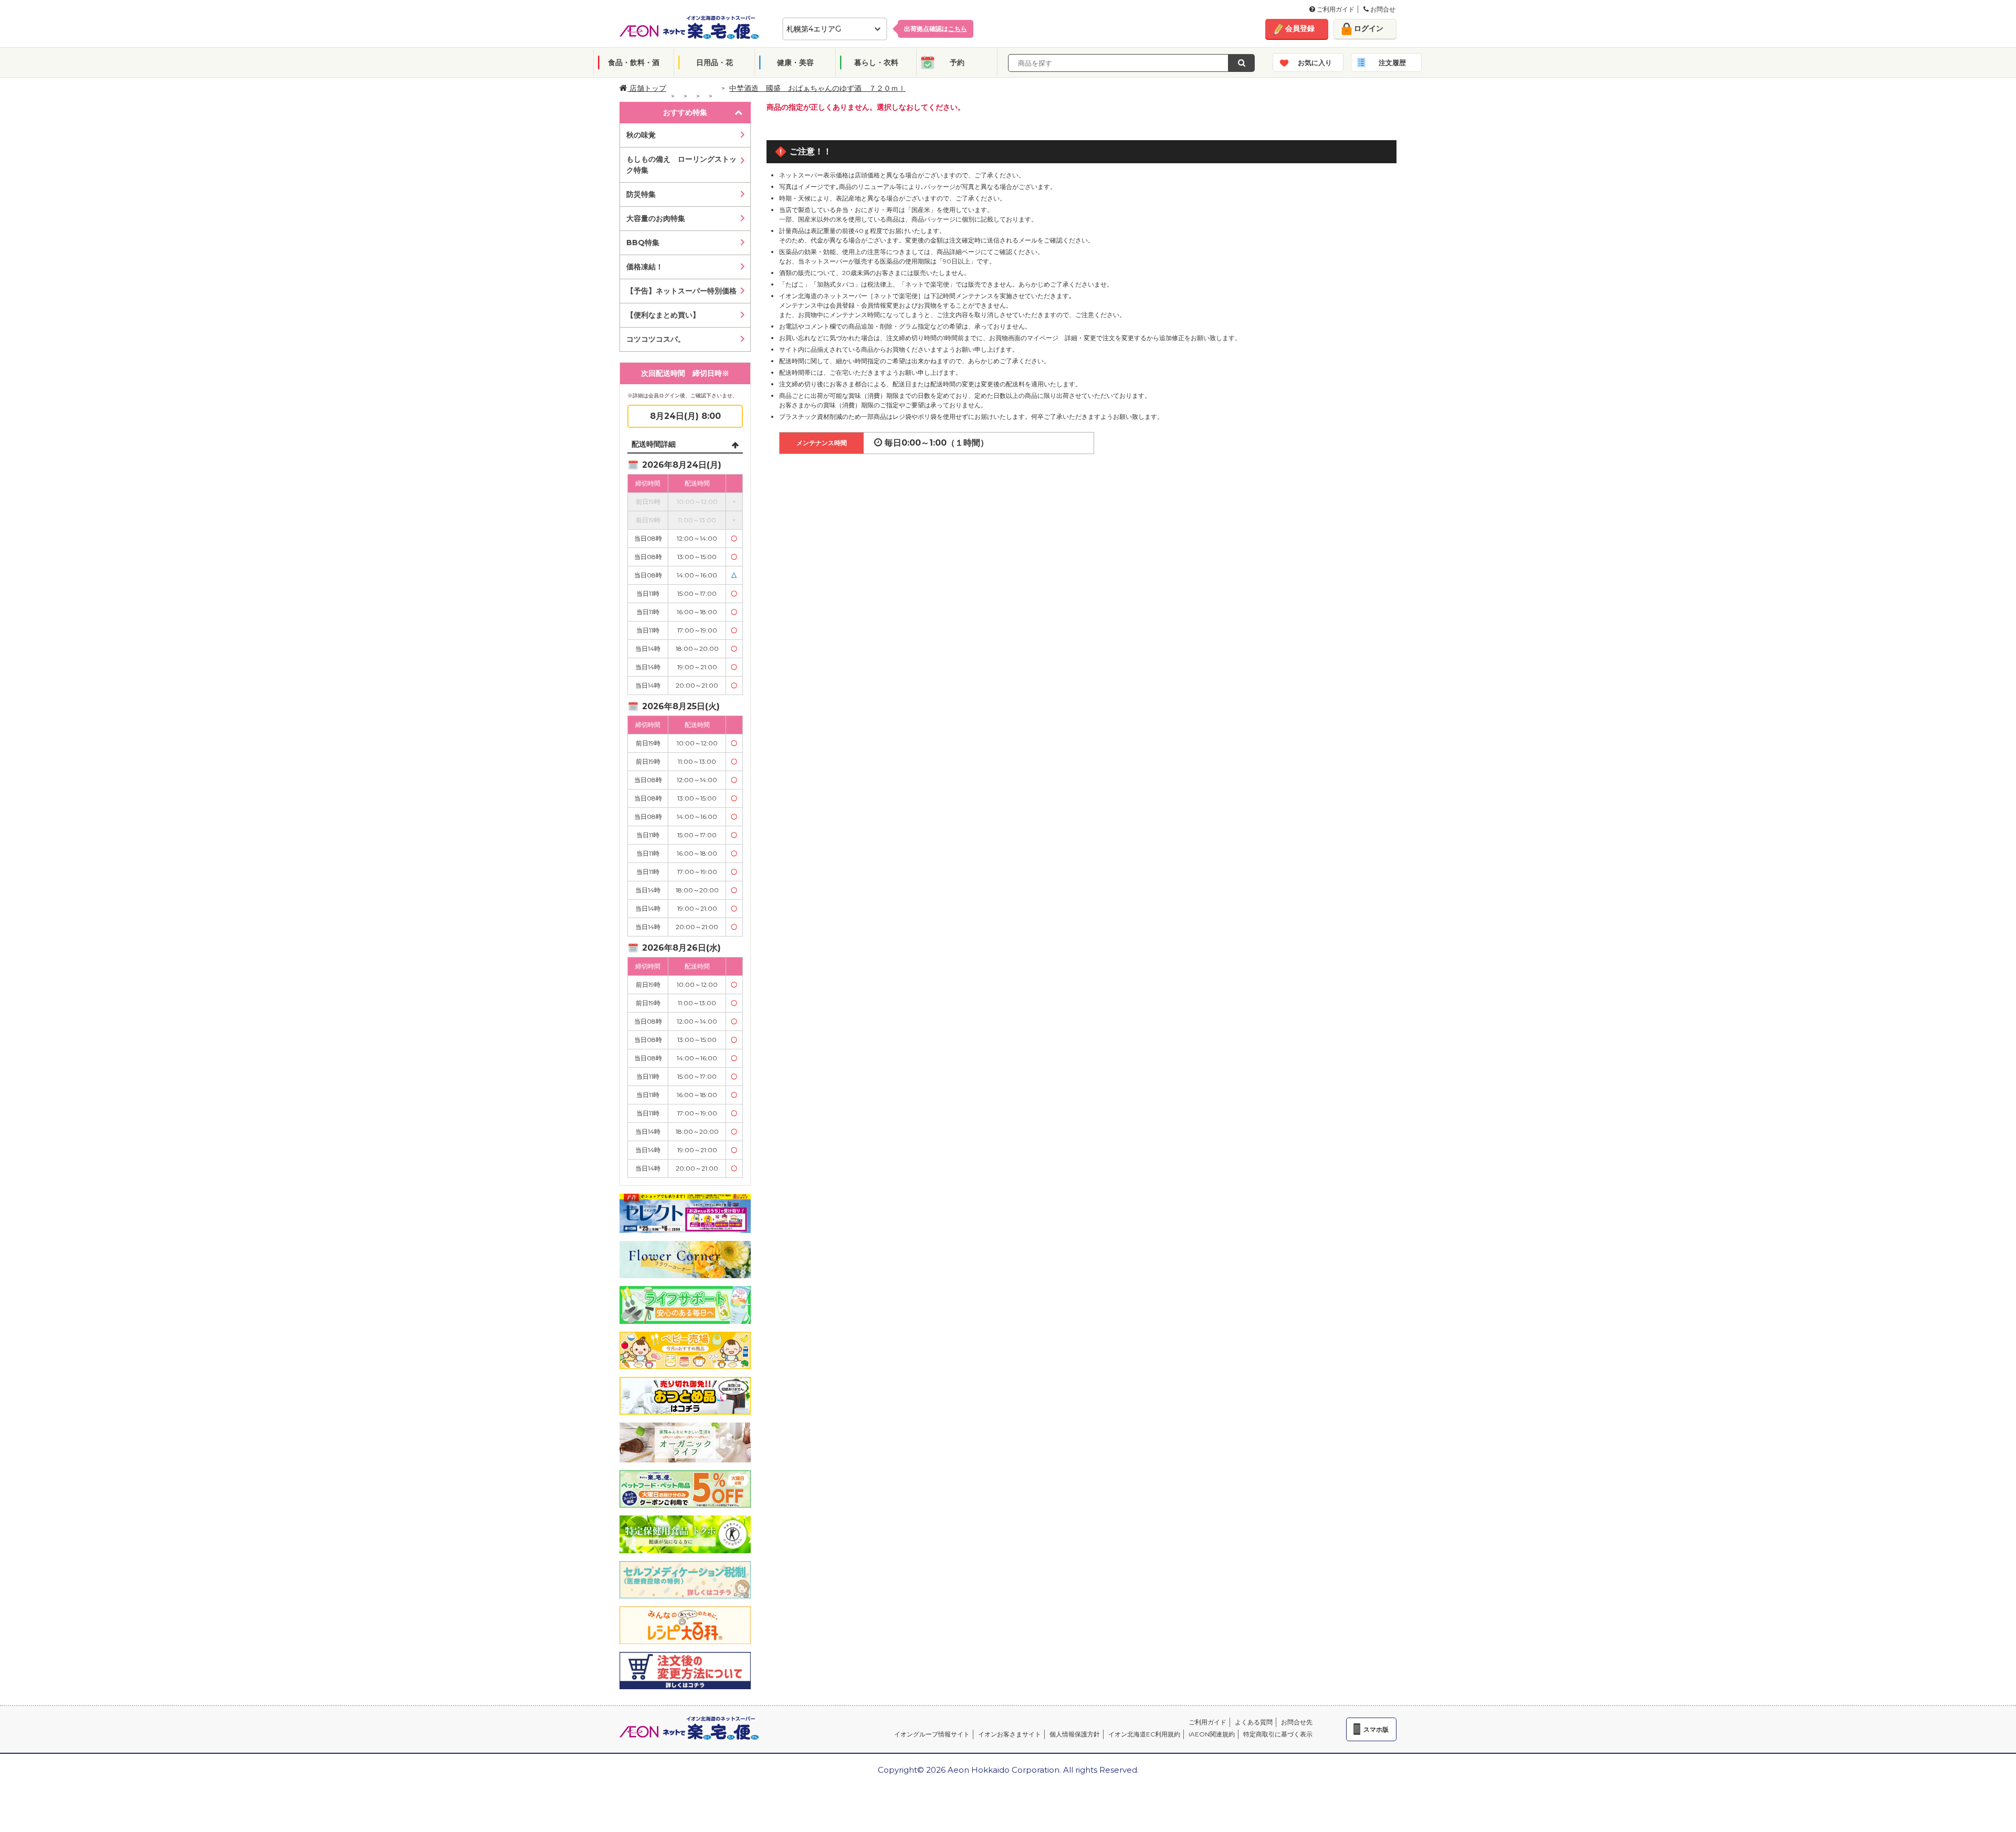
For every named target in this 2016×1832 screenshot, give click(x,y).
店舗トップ (647, 88)
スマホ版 (1376, 1729)
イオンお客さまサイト (1010, 1734)
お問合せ (1382, 9)
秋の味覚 (641, 135)
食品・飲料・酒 (634, 62)
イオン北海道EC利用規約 (1144, 1734)
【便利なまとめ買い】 (663, 315)
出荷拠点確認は (936, 29)
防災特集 (641, 194)
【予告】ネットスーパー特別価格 (681, 291)
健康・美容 (795, 62)
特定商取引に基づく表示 (1278, 1734)
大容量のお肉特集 (656, 218)
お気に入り (1315, 62)
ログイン (1369, 28)
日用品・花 (715, 62)
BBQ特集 (643, 243)
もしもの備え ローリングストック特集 (681, 165)
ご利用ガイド (1335, 9)
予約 (957, 62)
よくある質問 (1254, 1722)
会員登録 (1300, 28)
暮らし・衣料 (876, 62)
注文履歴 (1392, 62)
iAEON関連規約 (1212, 1734)
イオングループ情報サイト (932, 1734)
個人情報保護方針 (1075, 1734)
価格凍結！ (645, 267)
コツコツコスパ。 (656, 339)
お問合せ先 (1297, 1722)
